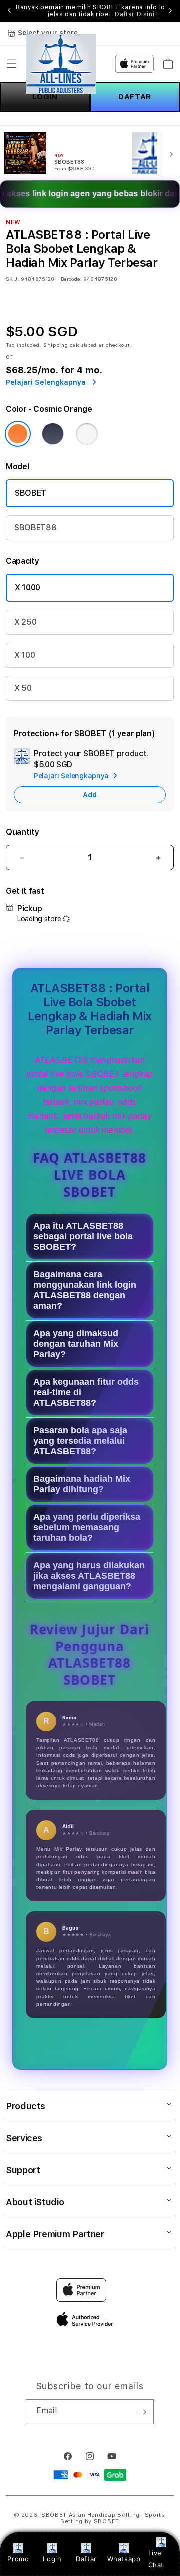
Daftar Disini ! (136, 14)
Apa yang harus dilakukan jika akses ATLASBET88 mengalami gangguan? (89, 1576)
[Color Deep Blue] (53, 434)
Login (52, 2559)
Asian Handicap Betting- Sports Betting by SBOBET (113, 2518)
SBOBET (31, 493)
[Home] (61, 64)
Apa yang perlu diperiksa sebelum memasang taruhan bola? (87, 1527)
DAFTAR (135, 97)
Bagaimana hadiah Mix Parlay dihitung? (82, 1484)
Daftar (86, 2559)
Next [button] (170, 11)
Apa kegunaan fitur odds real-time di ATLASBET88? (86, 1392)
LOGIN (45, 97)
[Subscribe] (142, 2412)
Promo (18, 2559)
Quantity (22, 832)
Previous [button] (9, 11)
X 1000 (28, 587)
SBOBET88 (35, 527)
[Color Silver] (87, 434)
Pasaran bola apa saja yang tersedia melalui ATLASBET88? (80, 1441)
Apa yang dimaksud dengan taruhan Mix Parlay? (76, 1344)
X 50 (23, 688)
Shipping (56, 345)
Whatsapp (124, 2559)
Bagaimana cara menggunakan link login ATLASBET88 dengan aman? (85, 1290)
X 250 (25, 622)
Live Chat (156, 2558)
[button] (12, 64)
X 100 (25, 655)
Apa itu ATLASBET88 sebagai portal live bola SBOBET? (83, 1236)
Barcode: (71, 279)
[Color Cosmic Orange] (18, 434)
